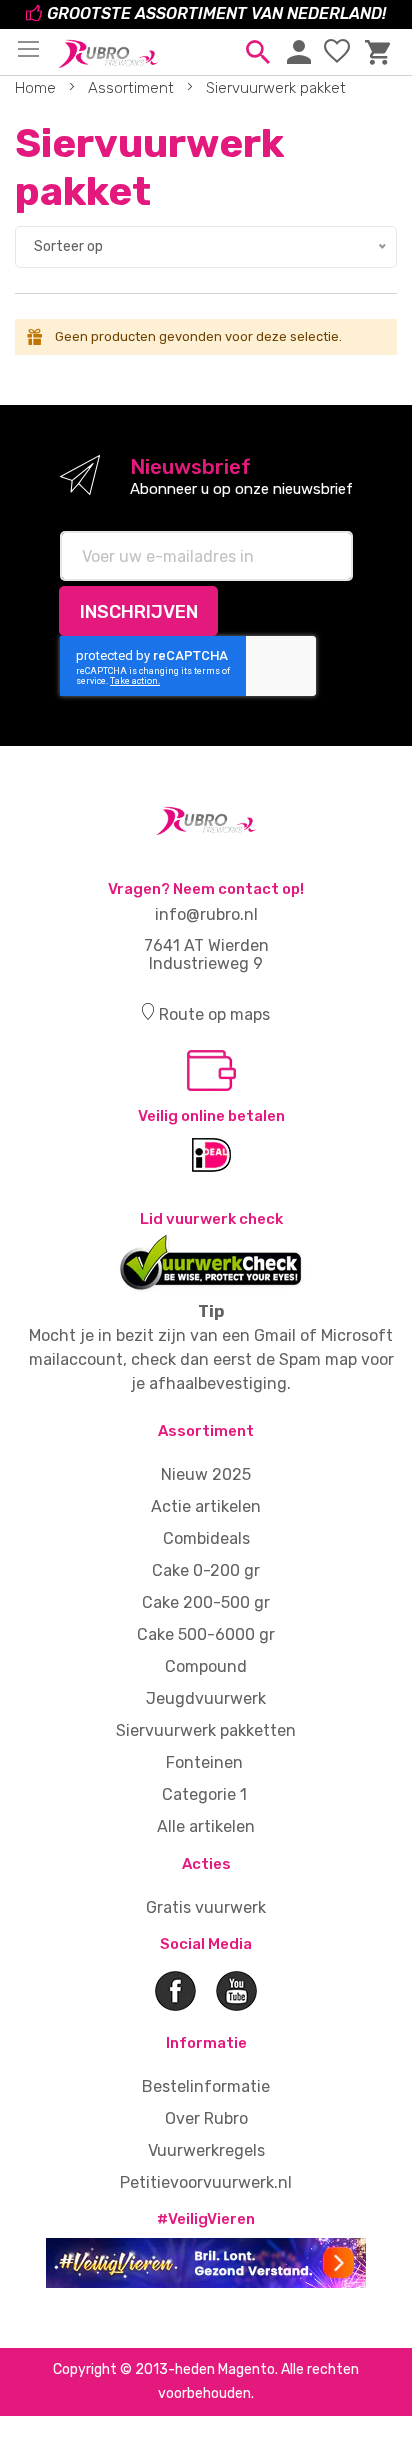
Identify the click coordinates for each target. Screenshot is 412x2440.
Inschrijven (139, 612)
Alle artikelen (206, 1826)
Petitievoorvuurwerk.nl (206, 2182)
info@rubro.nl (206, 914)
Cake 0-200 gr (206, 1570)
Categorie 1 (204, 1794)
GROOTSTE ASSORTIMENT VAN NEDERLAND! (216, 13)
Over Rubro (206, 2118)
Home (37, 88)
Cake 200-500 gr (206, 1602)
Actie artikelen (206, 1506)
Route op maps (214, 1014)
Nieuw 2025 (206, 1474)
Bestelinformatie (206, 2086)
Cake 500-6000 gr (206, 1634)
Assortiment (133, 88)
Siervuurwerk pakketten (206, 1730)
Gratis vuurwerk (206, 1907)
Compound (206, 1666)
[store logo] (108, 48)
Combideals (206, 1538)
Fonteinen (204, 1762)
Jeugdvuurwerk (206, 1698)
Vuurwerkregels (206, 2150)
